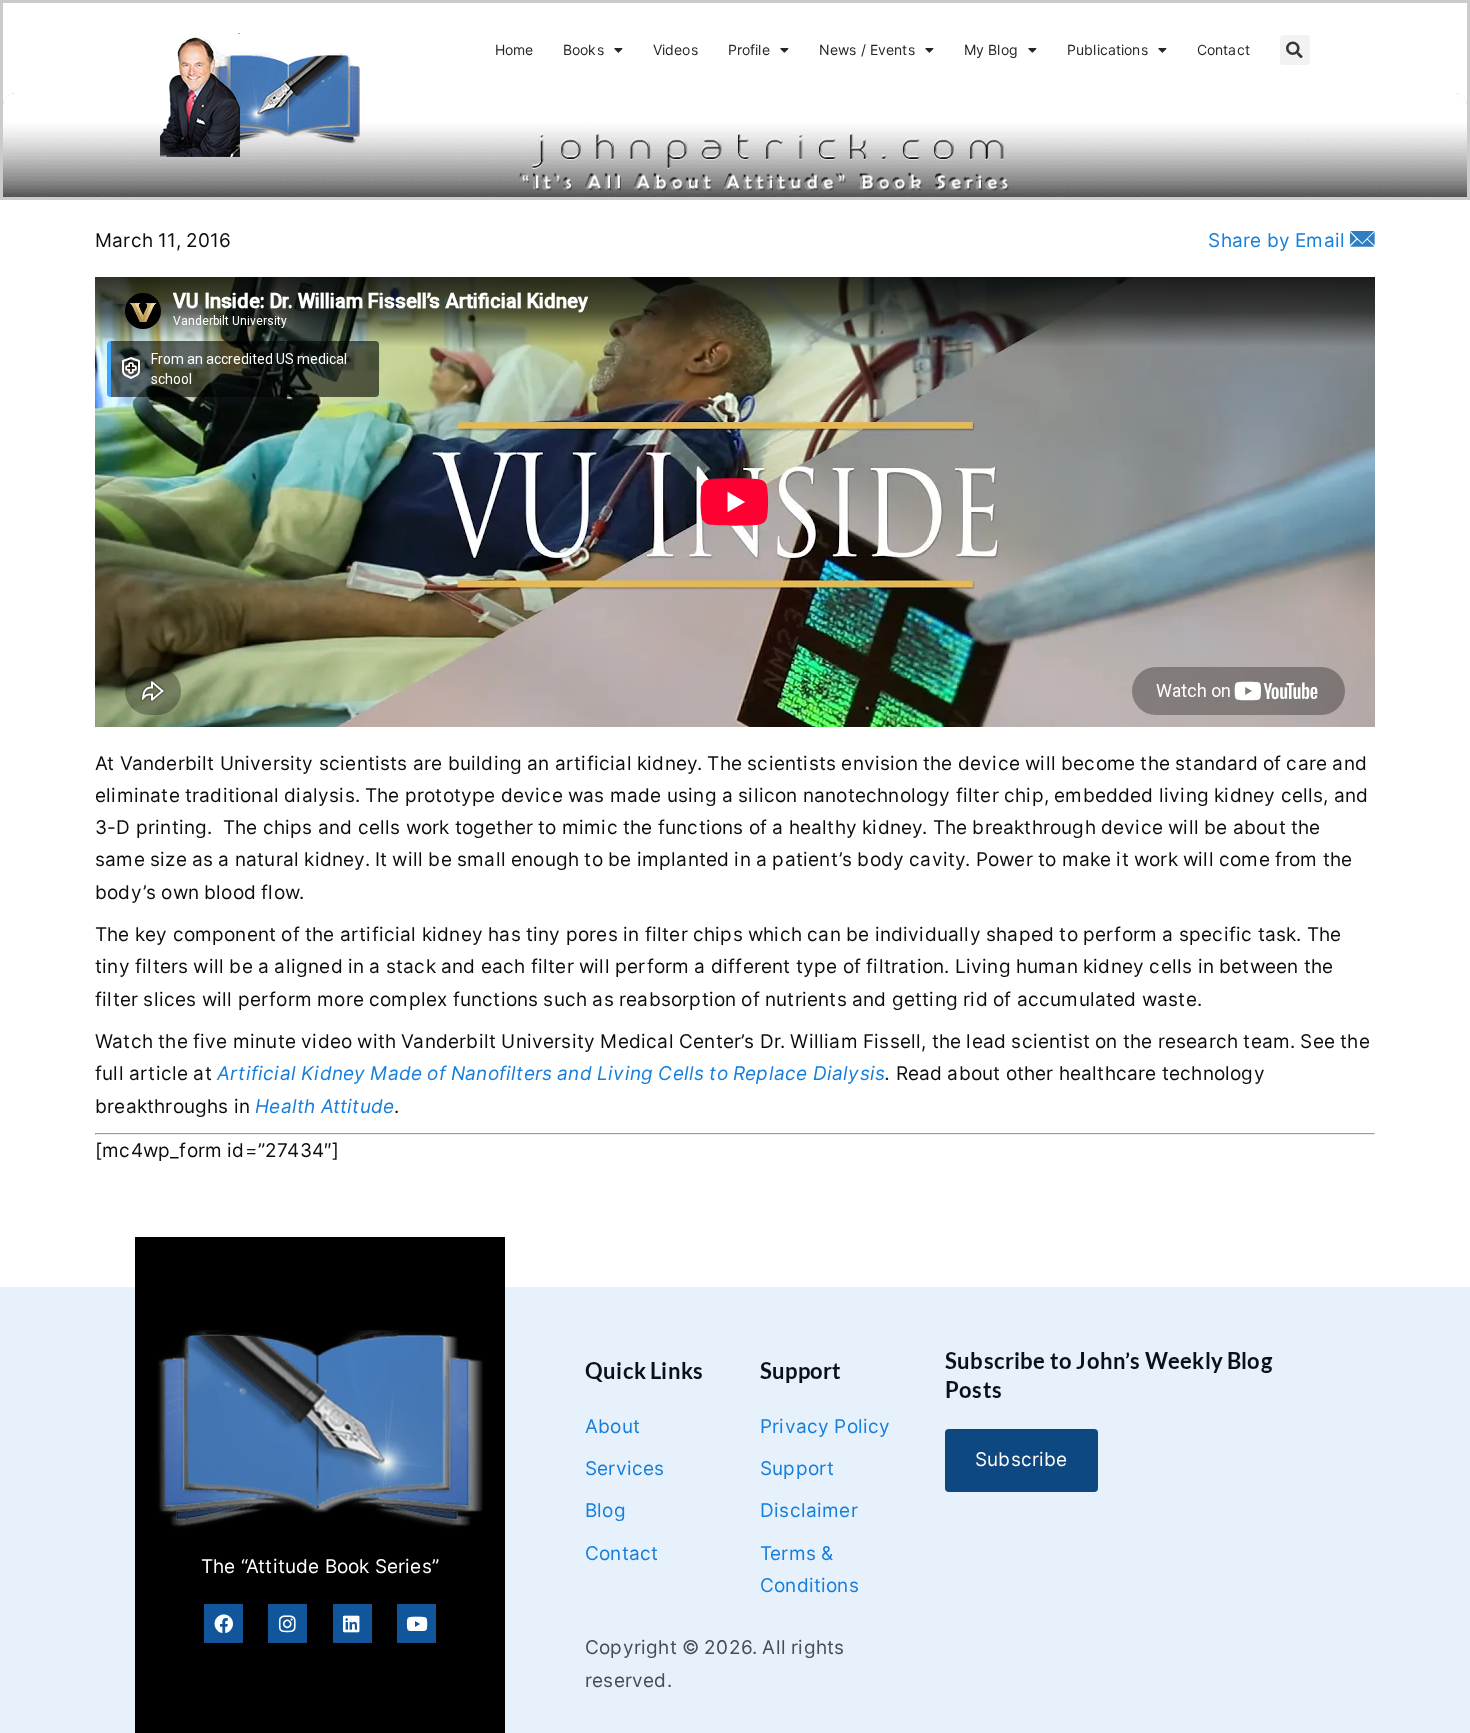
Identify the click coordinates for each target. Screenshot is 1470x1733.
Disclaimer (809, 1510)
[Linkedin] (352, 1623)
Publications (1107, 49)
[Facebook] (223, 1623)
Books (583, 49)
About (612, 1426)
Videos (675, 49)
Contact (1223, 49)
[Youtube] (416, 1623)
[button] (1295, 50)
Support (797, 1468)
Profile (749, 49)
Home (514, 49)
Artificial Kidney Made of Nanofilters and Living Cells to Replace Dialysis (551, 1073)
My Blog (991, 49)
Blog (605, 1510)
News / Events (867, 49)
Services (625, 1468)
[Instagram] (287, 1623)
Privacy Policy (825, 1426)
